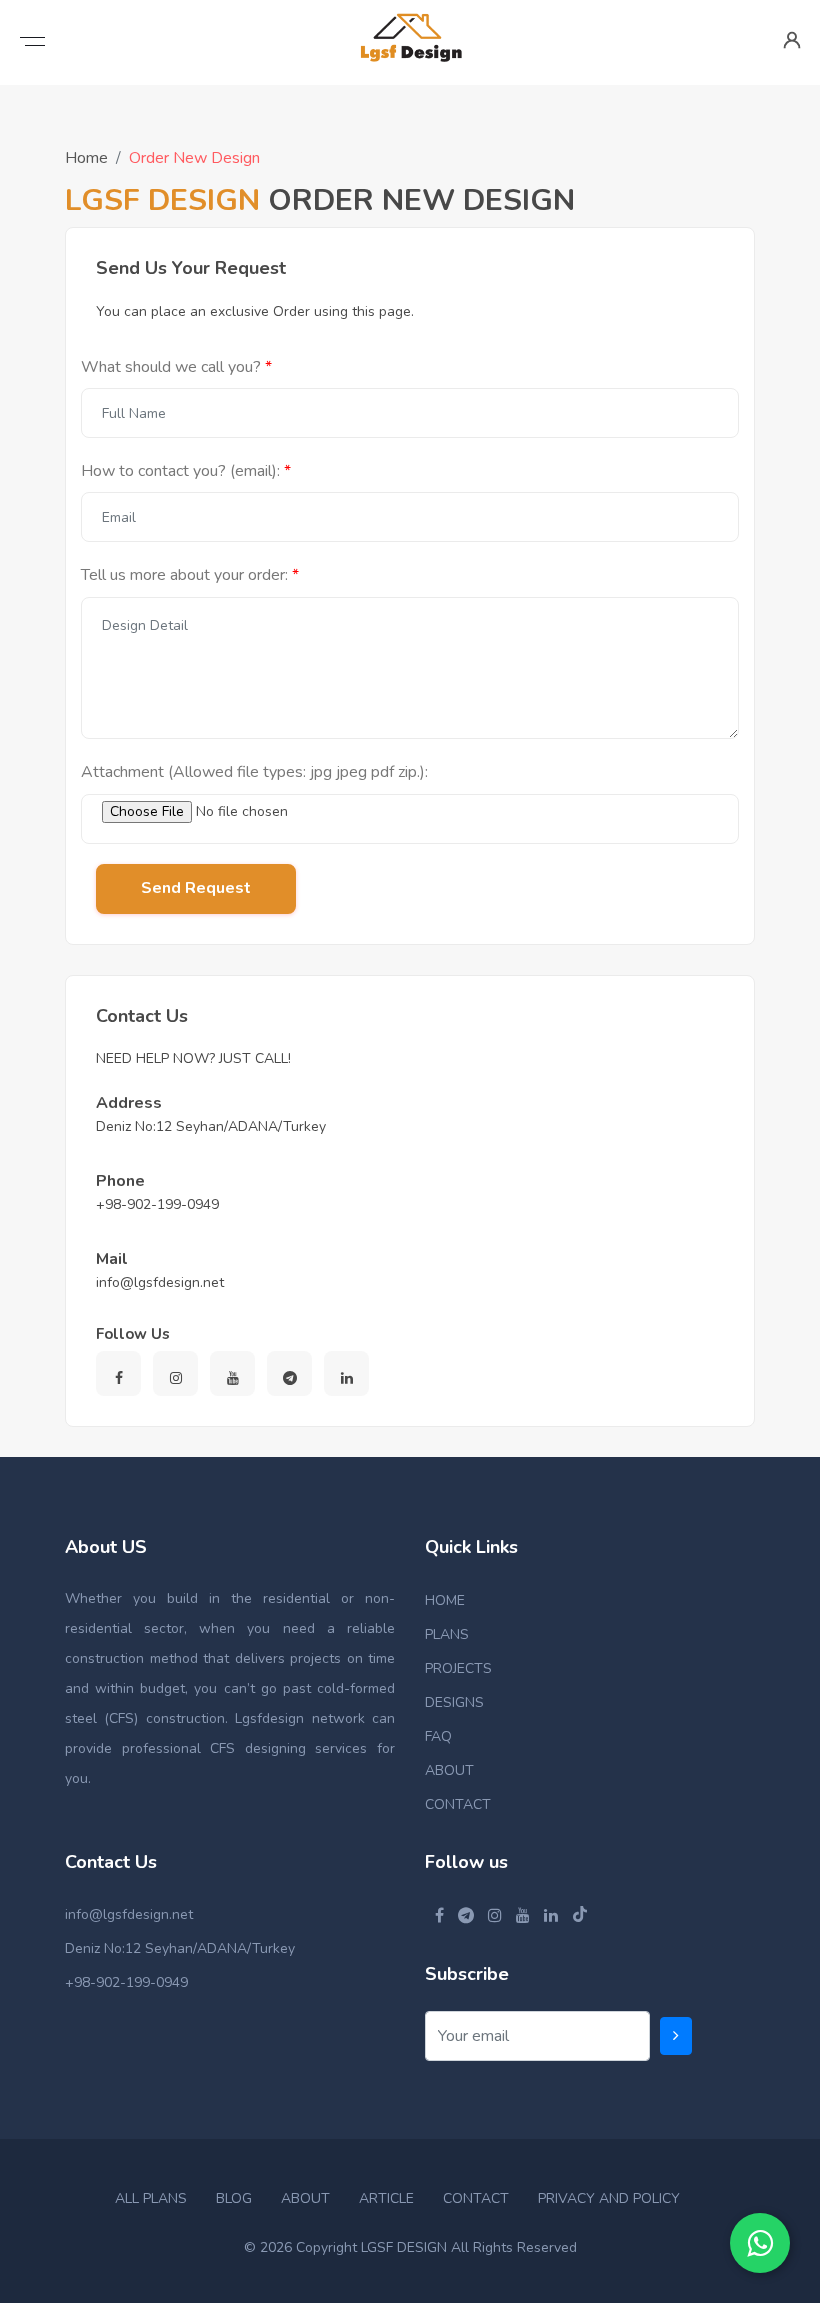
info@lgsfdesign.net (129, 1914)
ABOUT (449, 1770)
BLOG (234, 2198)
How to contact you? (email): (180, 471)
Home (86, 158)
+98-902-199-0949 (126, 1982)
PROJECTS (458, 1668)
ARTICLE (386, 2198)
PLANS (447, 1634)
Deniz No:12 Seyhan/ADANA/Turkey (180, 1948)
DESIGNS (454, 1702)
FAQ (438, 1736)
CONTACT (458, 1804)
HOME (445, 1600)
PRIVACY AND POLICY (609, 2198)
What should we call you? (171, 367)
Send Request (196, 888)
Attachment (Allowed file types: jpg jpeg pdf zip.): (254, 772)
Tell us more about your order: (184, 575)
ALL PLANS (151, 2198)
